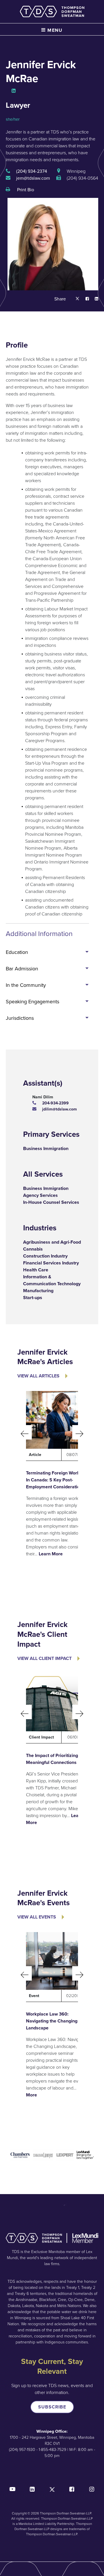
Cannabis (33, 1249)
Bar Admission (22, 969)
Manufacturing (38, 1291)
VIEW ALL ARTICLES (38, 1376)
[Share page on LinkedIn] (94, 299)
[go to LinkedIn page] (14, 91)
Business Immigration (46, 1148)
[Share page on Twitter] (77, 299)
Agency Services (40, 1195)
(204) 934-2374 (32, 171)
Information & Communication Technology (52, 1280)
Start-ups (33, 1298)
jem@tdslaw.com (33, 178)
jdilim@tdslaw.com (60, 1109)
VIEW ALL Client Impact (44, 1658)
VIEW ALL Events (37, 1917)
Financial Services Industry (51, 1263)
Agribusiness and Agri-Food (52, 1242)
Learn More (51, 1554)
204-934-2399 (55, 1103)
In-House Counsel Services (51, 1202)
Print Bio (25, 190)
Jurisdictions (20, 1018)
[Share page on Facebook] (84, 299)
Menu (54, 30)
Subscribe (52, 2407)
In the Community (26, 985)
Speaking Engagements (32, 1002)
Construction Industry (45, 1256)
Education (17, 952)
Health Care (36, 1270)
